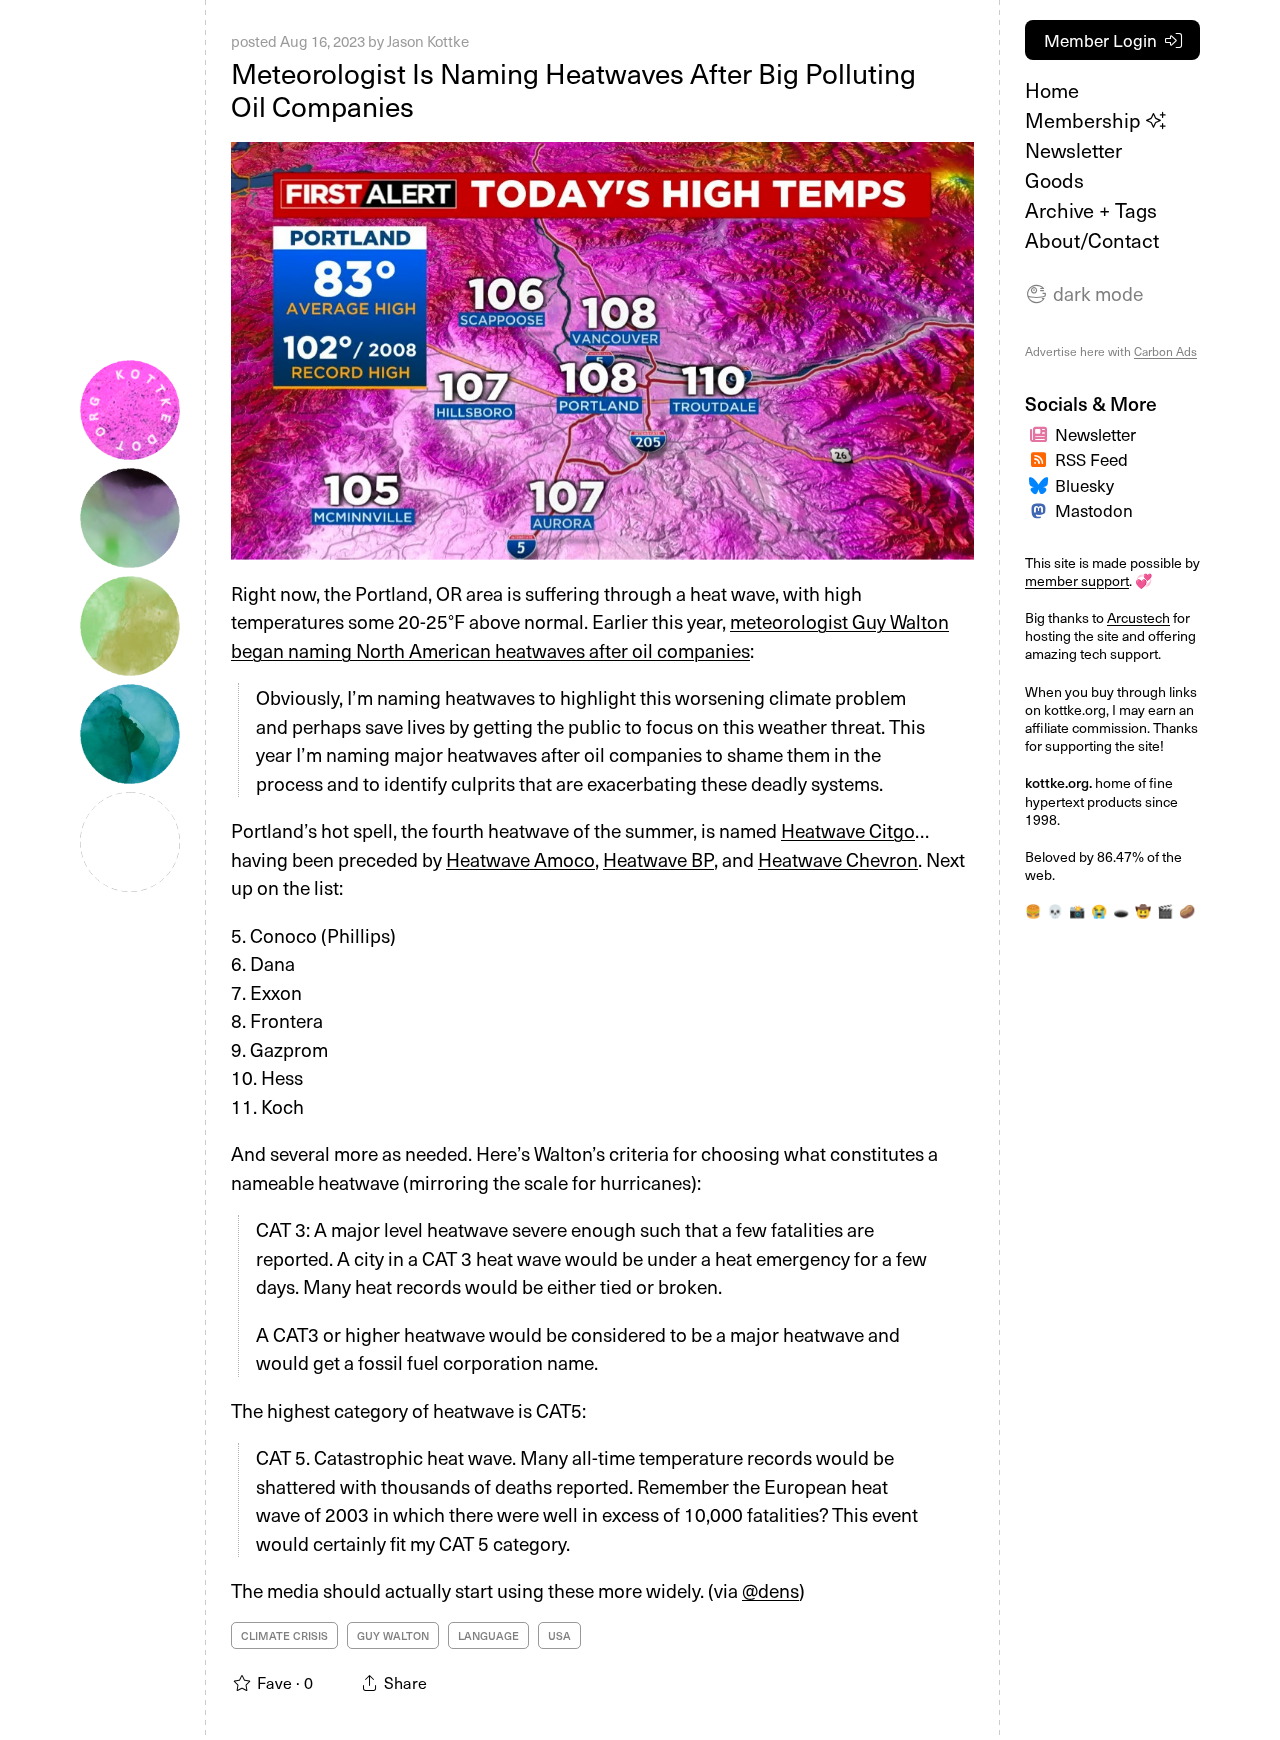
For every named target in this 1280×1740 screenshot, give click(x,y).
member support (1077, 580)
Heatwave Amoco (520, 859)
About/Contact (1092, 240)
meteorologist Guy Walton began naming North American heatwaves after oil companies (590, 635)
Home (1052, 90)
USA (559, 1635)
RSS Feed (1091, 459)
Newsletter (1073, 150)
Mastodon (1094, 510)
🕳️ (1121, 910)
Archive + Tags (1091, 210)
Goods (1054, 180)
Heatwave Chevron (838, 859)
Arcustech (1138, 617)
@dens (770, 1590)
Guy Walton (393, 1635)
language (488, 1635)
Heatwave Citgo (848, 830)
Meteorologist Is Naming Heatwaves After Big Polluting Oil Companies (573, 89)
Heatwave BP (658, 859)
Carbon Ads (1165, 351)
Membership (1085, 120)
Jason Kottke (428, 41)
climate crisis (284, 1635)
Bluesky (1084, 485)
